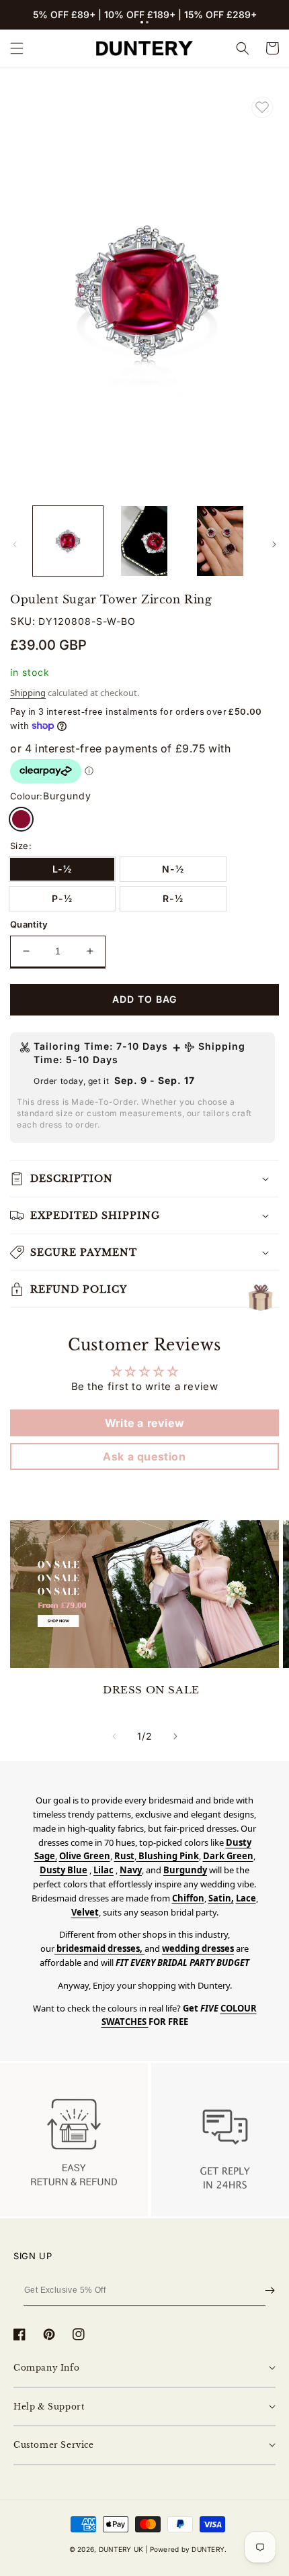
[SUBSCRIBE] (270, 2290)
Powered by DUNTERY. (189, 2549)
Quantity (29, 924)
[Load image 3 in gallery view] (220, 541)
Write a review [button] (144, 1423)
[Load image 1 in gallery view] (68, 541)
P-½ (62, 898)
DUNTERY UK (121, 2549)
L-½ (62, 869)
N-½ (173, 869)
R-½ (173, 898)
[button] (142, 22)
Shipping (28, 693)
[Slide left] (15, 544)
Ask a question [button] (144, 1456)
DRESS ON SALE (151, 1690)
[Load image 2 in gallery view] (144, 541)
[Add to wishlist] (262, 107)
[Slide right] (274, 544)
